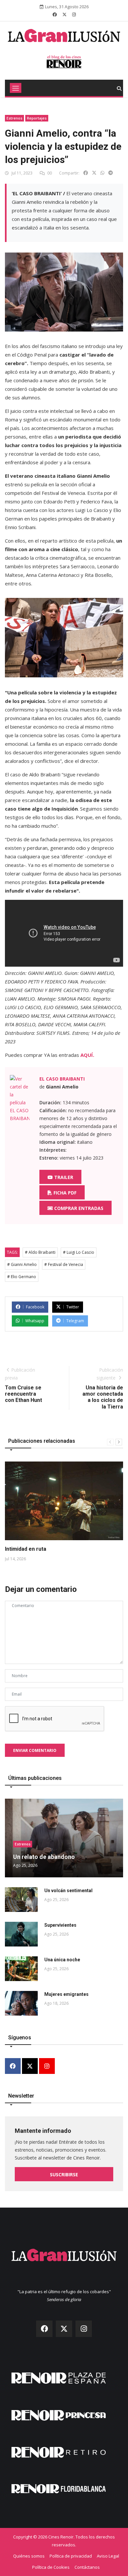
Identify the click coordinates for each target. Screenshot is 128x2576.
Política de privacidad (71, 2556)
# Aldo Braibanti (40, 1252)
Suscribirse (64, 2174)
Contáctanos (87, 2567)
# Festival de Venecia (64, 1264)
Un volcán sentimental (68, 1891)
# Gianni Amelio (22, 1264)
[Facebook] (13, 2066)
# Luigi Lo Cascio (79, 1252)
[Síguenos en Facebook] (55, 14)
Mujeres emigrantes (66, 1994)
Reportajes (37, 118)
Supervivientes (60, 1925)
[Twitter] (30, 2066)
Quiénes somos (29, 2556)
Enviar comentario (35, 1750)
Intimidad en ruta (26, 1549)
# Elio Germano (22, 1277)
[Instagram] (47, 2066)
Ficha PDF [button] (64, 1193)
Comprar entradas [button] (78, 1208)
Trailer (63, 1177)
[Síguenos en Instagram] (74, 14)
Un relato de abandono (44, 1857)
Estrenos (14, 118)
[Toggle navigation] (16, 88)
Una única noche (62, 1960)
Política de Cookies (51, 2567)
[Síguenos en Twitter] (64, 14)
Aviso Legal (108, 2556)
